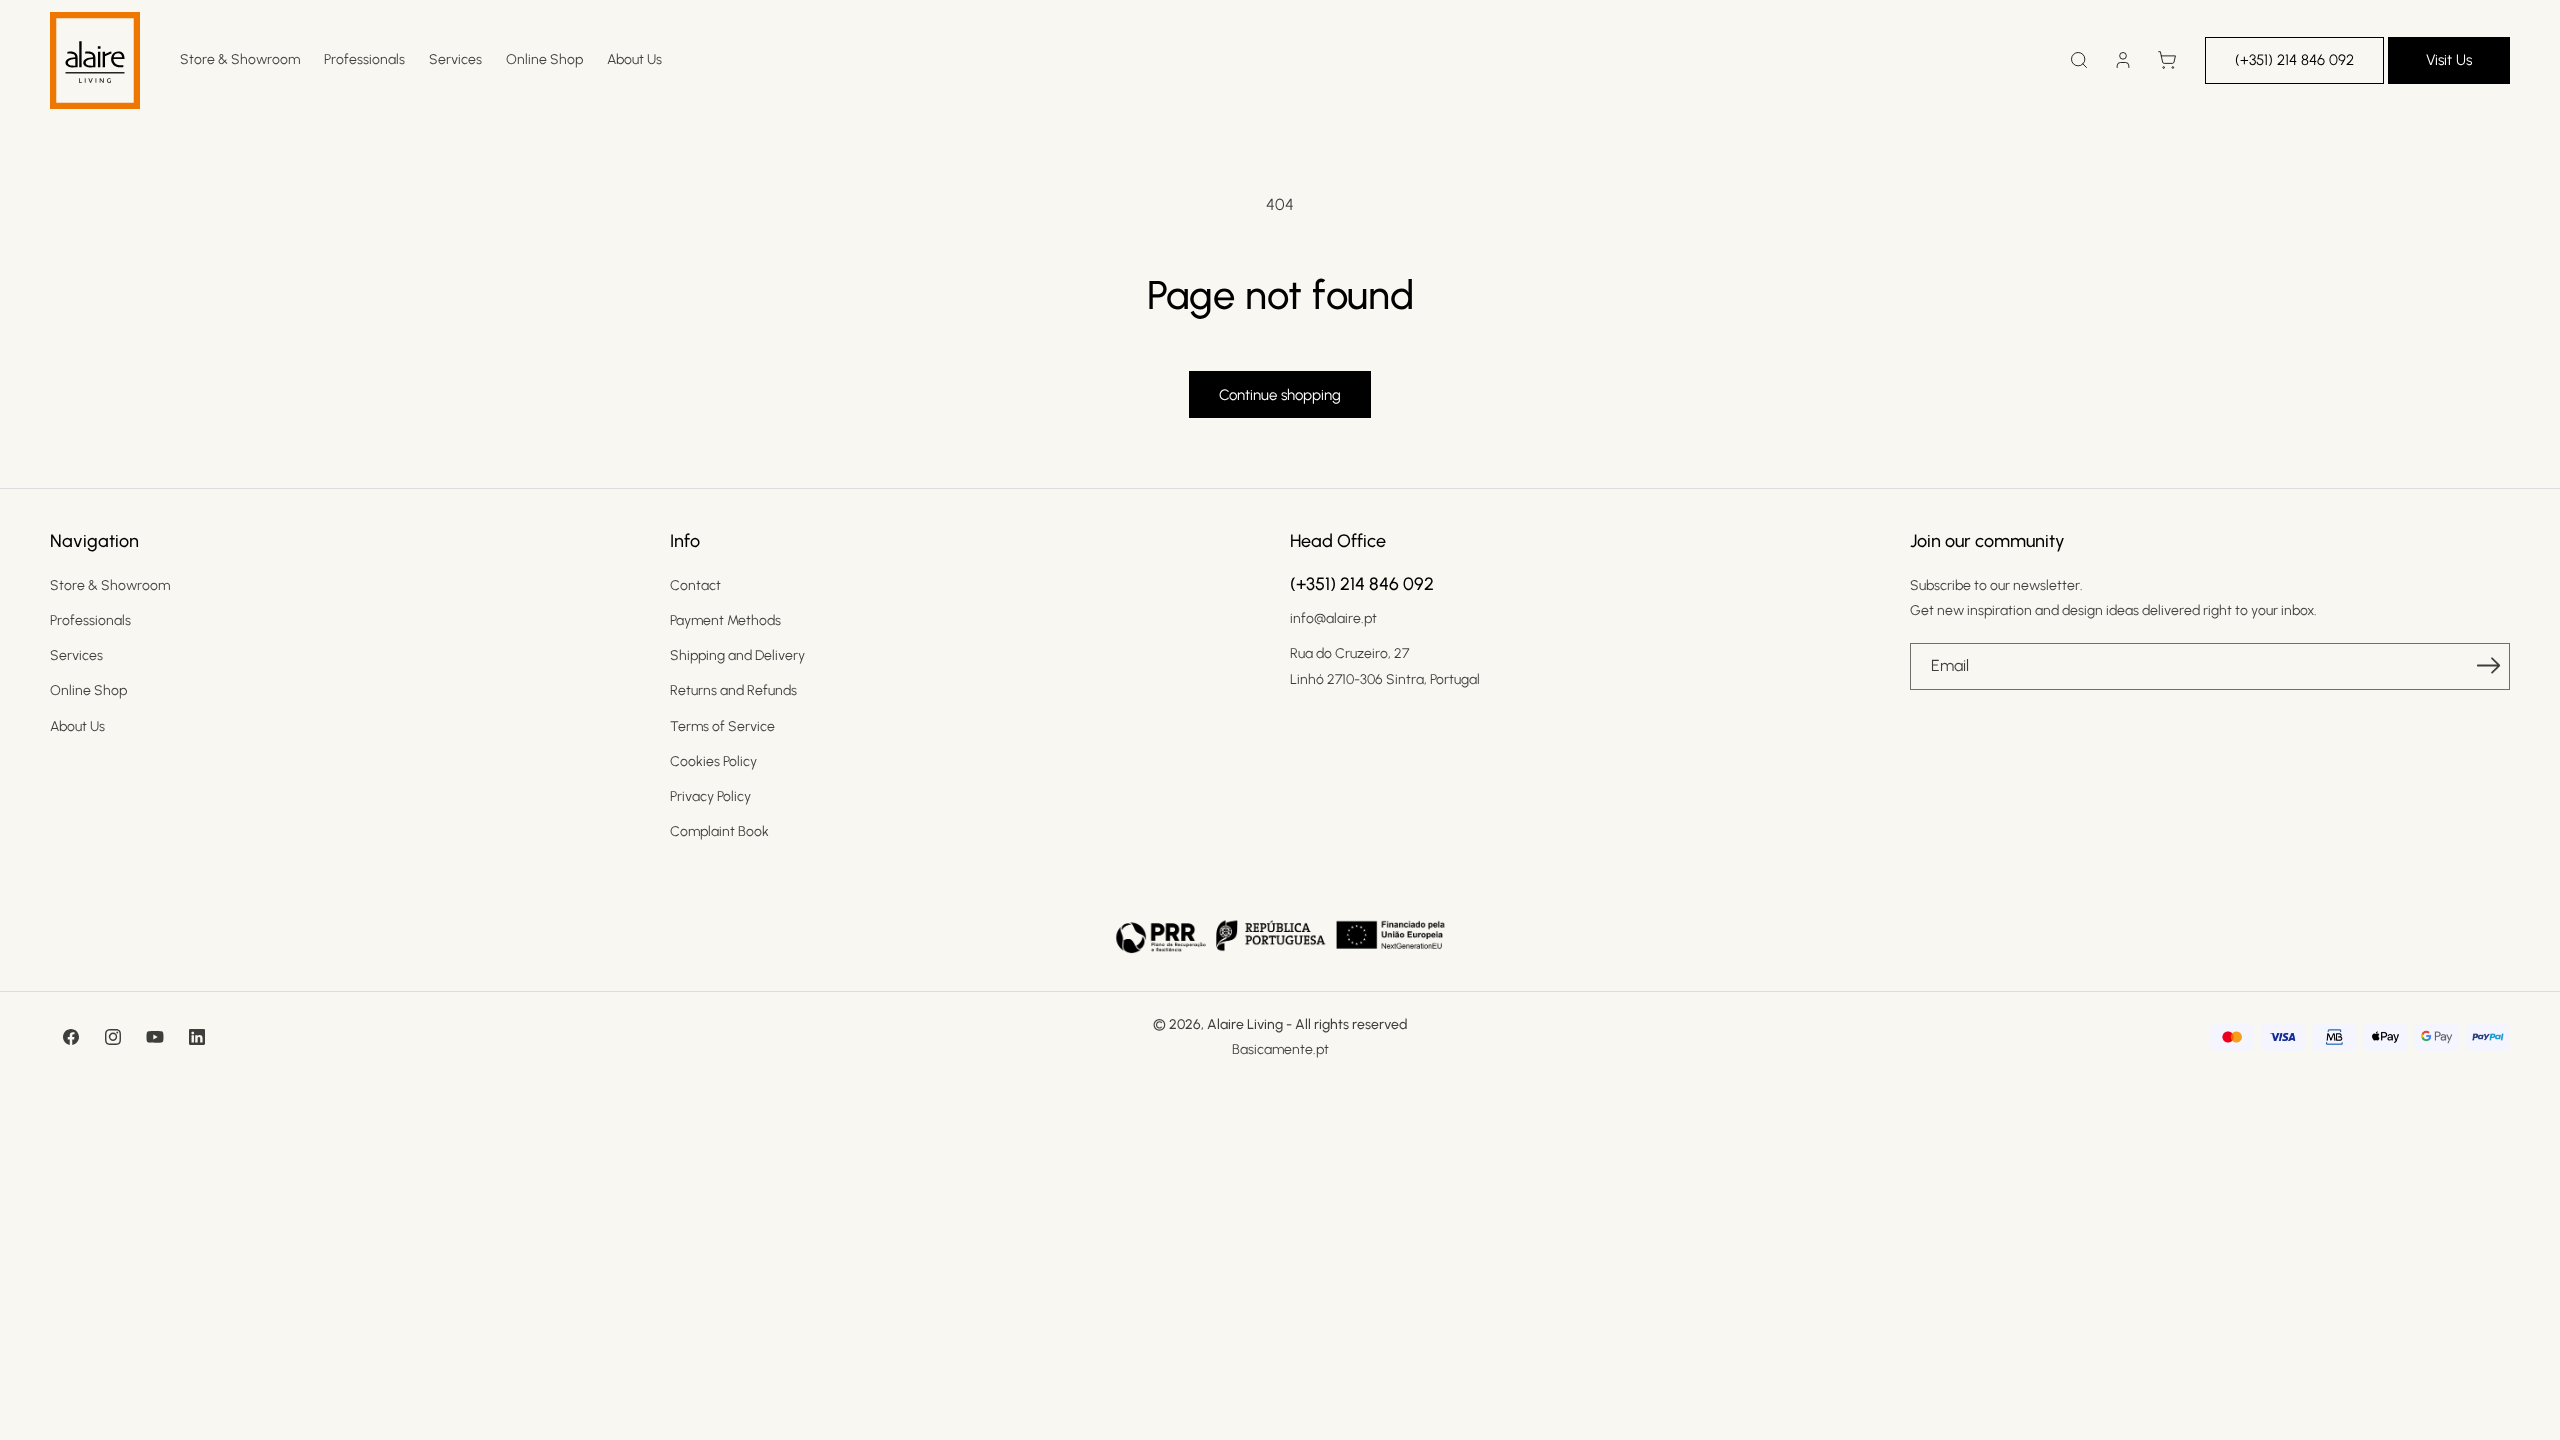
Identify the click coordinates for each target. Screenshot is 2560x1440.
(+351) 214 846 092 (2294, 60)
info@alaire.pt (1333, 618)
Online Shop (88, 690)
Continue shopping (1280, 395)
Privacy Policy (710, 796)
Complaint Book (719, 831)
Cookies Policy (713, 761)
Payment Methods (725, 620)
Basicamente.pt (1280, 1049)
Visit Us (2449, 60)
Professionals (90, 620)
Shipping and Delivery (737, 655)
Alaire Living (1245, 1024)
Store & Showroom (110, 585)
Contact (695, 585)
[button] (2079, 60)
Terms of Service (722, 726)
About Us (77, 726)
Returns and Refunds (733, 690)
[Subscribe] (2488, 665)
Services (76, 655)
